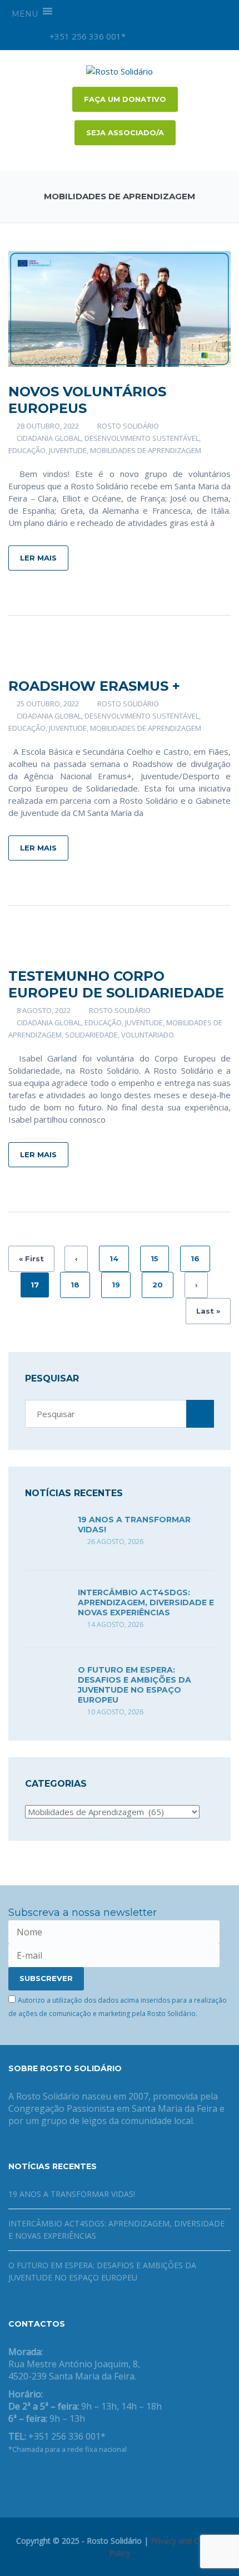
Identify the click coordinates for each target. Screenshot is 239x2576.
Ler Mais (38, 558)
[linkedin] (198, 36)
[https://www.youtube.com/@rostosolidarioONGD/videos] (47, 2478)
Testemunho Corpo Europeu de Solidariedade (116, 984)
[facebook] (161, 36)
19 (116, 1285)
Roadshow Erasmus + (94, 686)
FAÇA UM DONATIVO (125, 99)
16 (195, 1258)
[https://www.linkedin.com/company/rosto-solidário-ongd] (29, 2478)
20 (158, 1285)
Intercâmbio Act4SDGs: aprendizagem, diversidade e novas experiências (146, 1602)
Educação (27, 450)
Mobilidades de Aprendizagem (146, 450)
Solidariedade (91, 1035)
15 (155, 1258)
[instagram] (142, 36)
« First (31, 1258)
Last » (208, 1311)
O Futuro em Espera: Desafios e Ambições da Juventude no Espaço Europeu (135, 1685)
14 (114, 1258)
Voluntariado (148, 1035)
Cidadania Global (49, 438)
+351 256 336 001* (86, 36)
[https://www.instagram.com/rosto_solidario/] (65, 2478)
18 (75, 1285)
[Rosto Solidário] (120, 70)
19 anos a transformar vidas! (72, 2194)
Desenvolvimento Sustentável (142, 438)
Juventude (68, 450)
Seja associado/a (125, 132)
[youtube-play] (180, 36)
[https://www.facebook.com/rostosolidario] (12, 2478)
